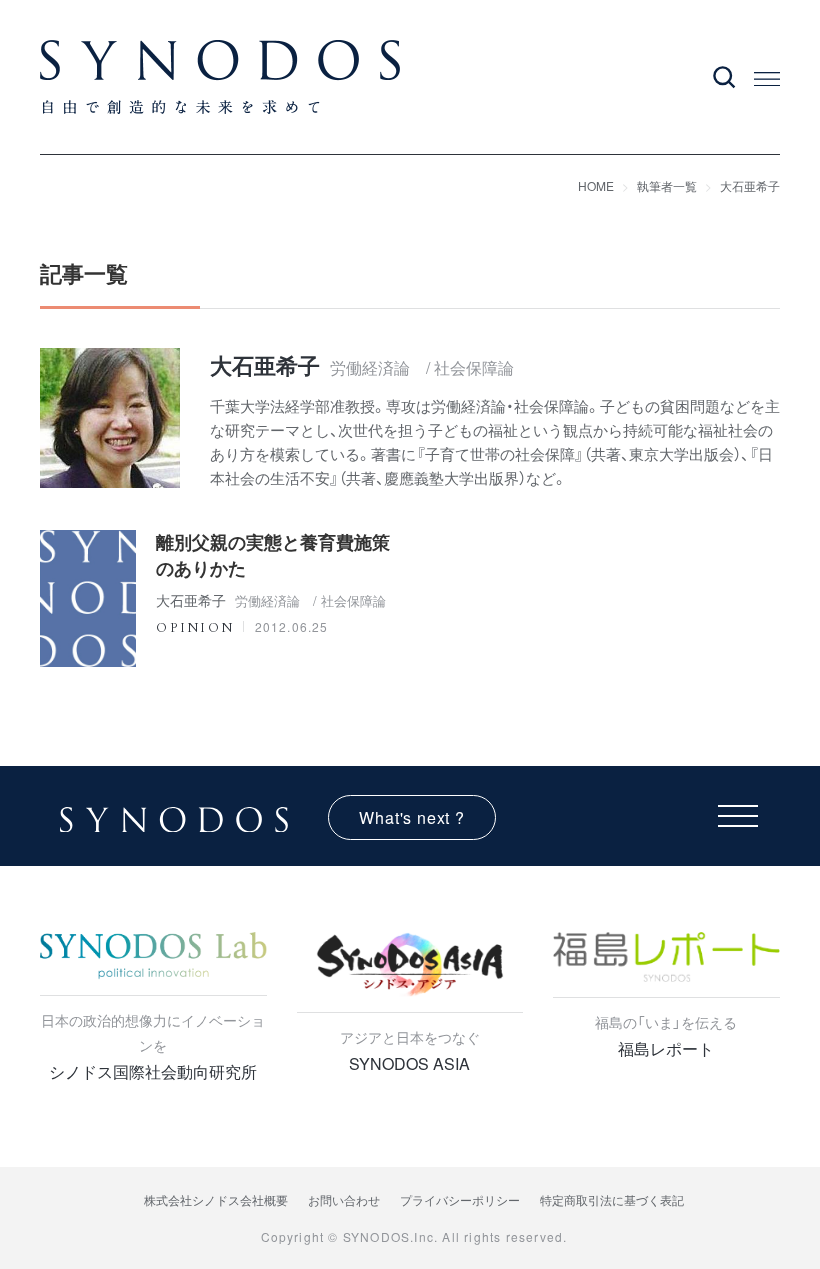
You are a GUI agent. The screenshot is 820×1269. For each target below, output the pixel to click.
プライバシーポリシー (460, 1199)
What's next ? (411, 817)
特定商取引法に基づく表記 (612, 1199)
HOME (596, 185)
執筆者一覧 (667, 185)
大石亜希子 (750, 185)
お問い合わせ (344, 1199)
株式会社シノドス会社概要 (216, 1199)
